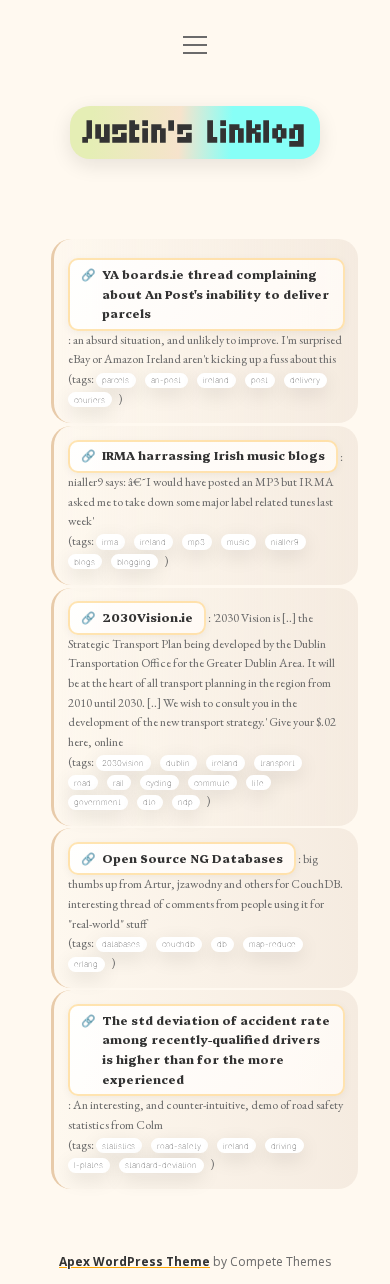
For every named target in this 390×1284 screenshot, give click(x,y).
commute (212, 783)
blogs (84, 562)
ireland (216, 380)
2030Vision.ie (147, 617)
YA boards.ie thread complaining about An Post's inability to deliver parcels (215, 293)
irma (110, 542)
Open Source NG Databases (192, 858)
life (258, 783)
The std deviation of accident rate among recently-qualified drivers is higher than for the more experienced (216, 1049)
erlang (86, 964)
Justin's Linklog (195, 132)
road (82, 783)
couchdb (178, 944)
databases (121, 944)
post (259, 380)
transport (277, 763)
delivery (305, 380)
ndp (185, 802)
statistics (118, 1146)
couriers (89, 400)
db (222, 944)
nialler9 (285, 542)
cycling (159, 783)
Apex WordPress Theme (134, 1261)
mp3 (196, 542)
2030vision (123, 763)
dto (149, 802)
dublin (178, 763)
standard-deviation (161, 1165)
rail (118, 783)
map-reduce (272, 944)
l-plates (88, 1165)
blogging (134, 562)
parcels (115, 380)
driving (284, 1146)
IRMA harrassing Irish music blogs (213, 455)
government (97, 802)
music (238, 542)
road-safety (179, 1146)
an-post (166, 380)
